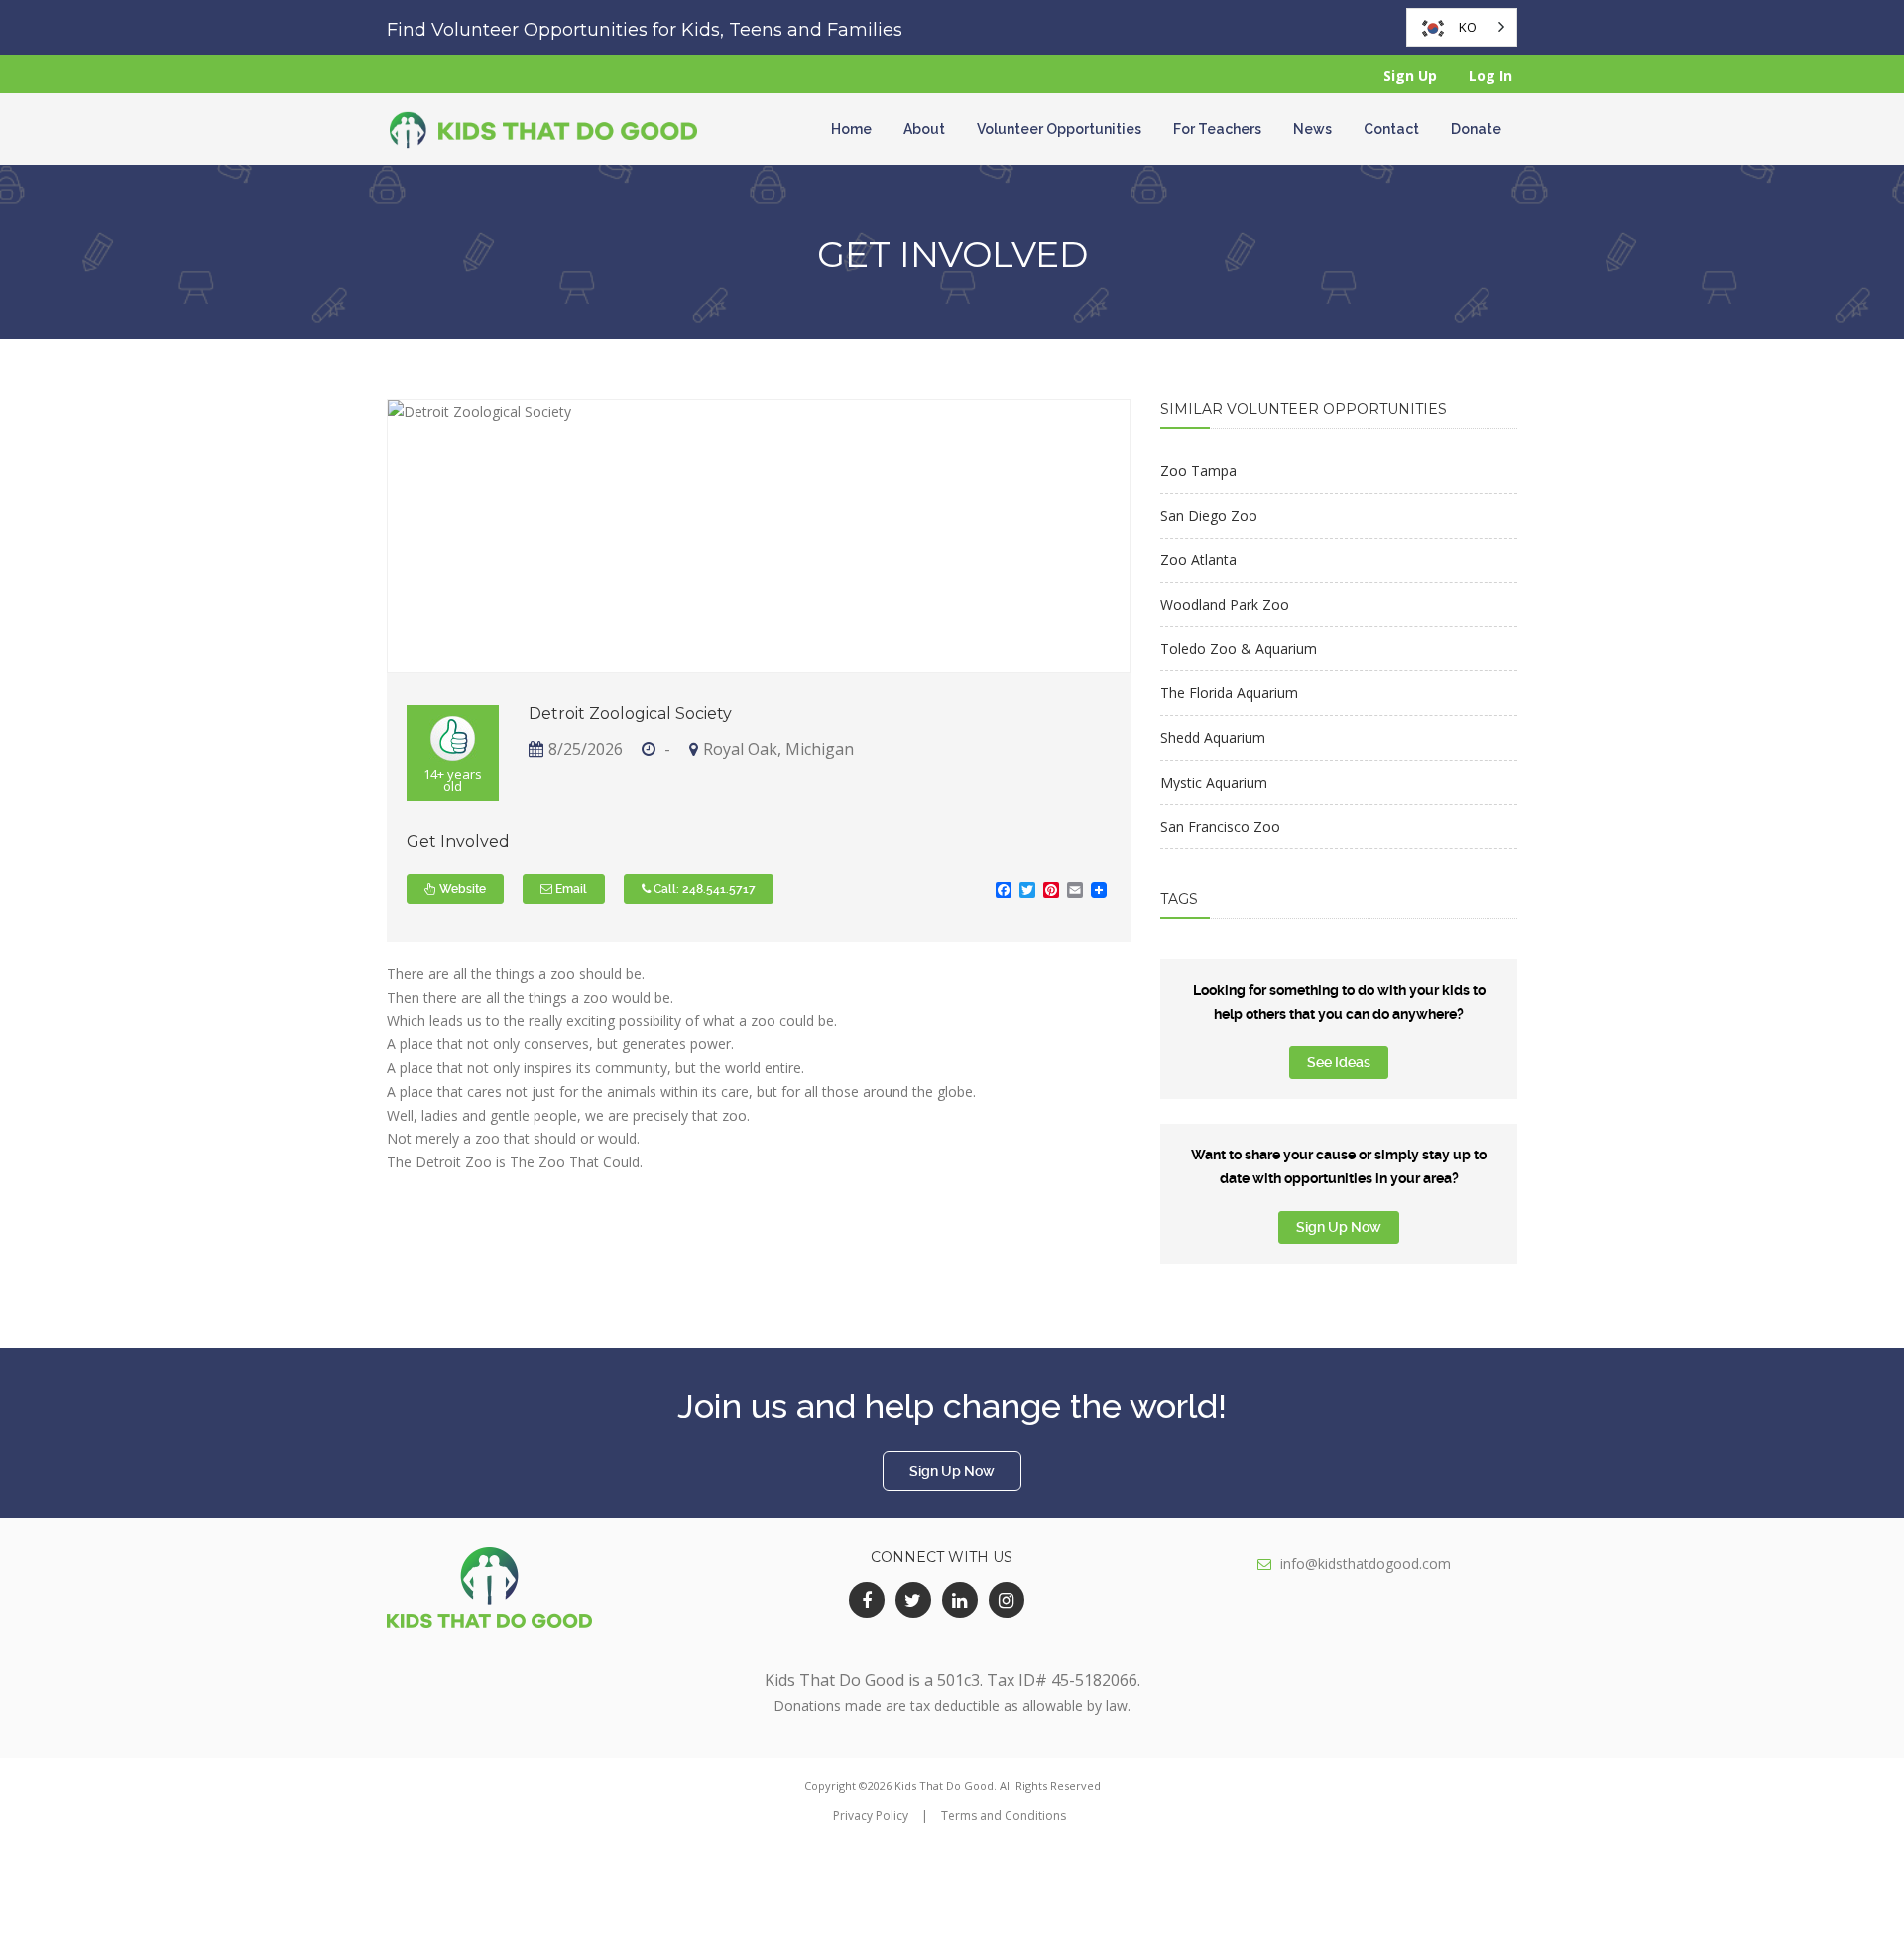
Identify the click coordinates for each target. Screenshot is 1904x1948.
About (924, 129)
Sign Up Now (1339, 1227)
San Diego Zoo (1209, 515)
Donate (1476, 129)
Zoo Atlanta (1198, 560)
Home (851, 129)
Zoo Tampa (1198, 471)
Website (461, 889)
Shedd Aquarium (1213, 737)
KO (1468, 27)
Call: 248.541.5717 (703, 889)
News (1312, 129)
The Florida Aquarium (1229, 693)
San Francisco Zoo (1220, 827)
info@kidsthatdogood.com (1366, 1564)
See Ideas (1339, 1062)
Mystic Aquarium (1214, 782)
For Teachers (1217, 129)
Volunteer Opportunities (1059, 129)
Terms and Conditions (1004, 1816)
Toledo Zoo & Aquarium (1239, 648)
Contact (1391, 129)
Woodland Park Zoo (1225, 605)
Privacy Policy (871, 1816)
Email (570, 889)
